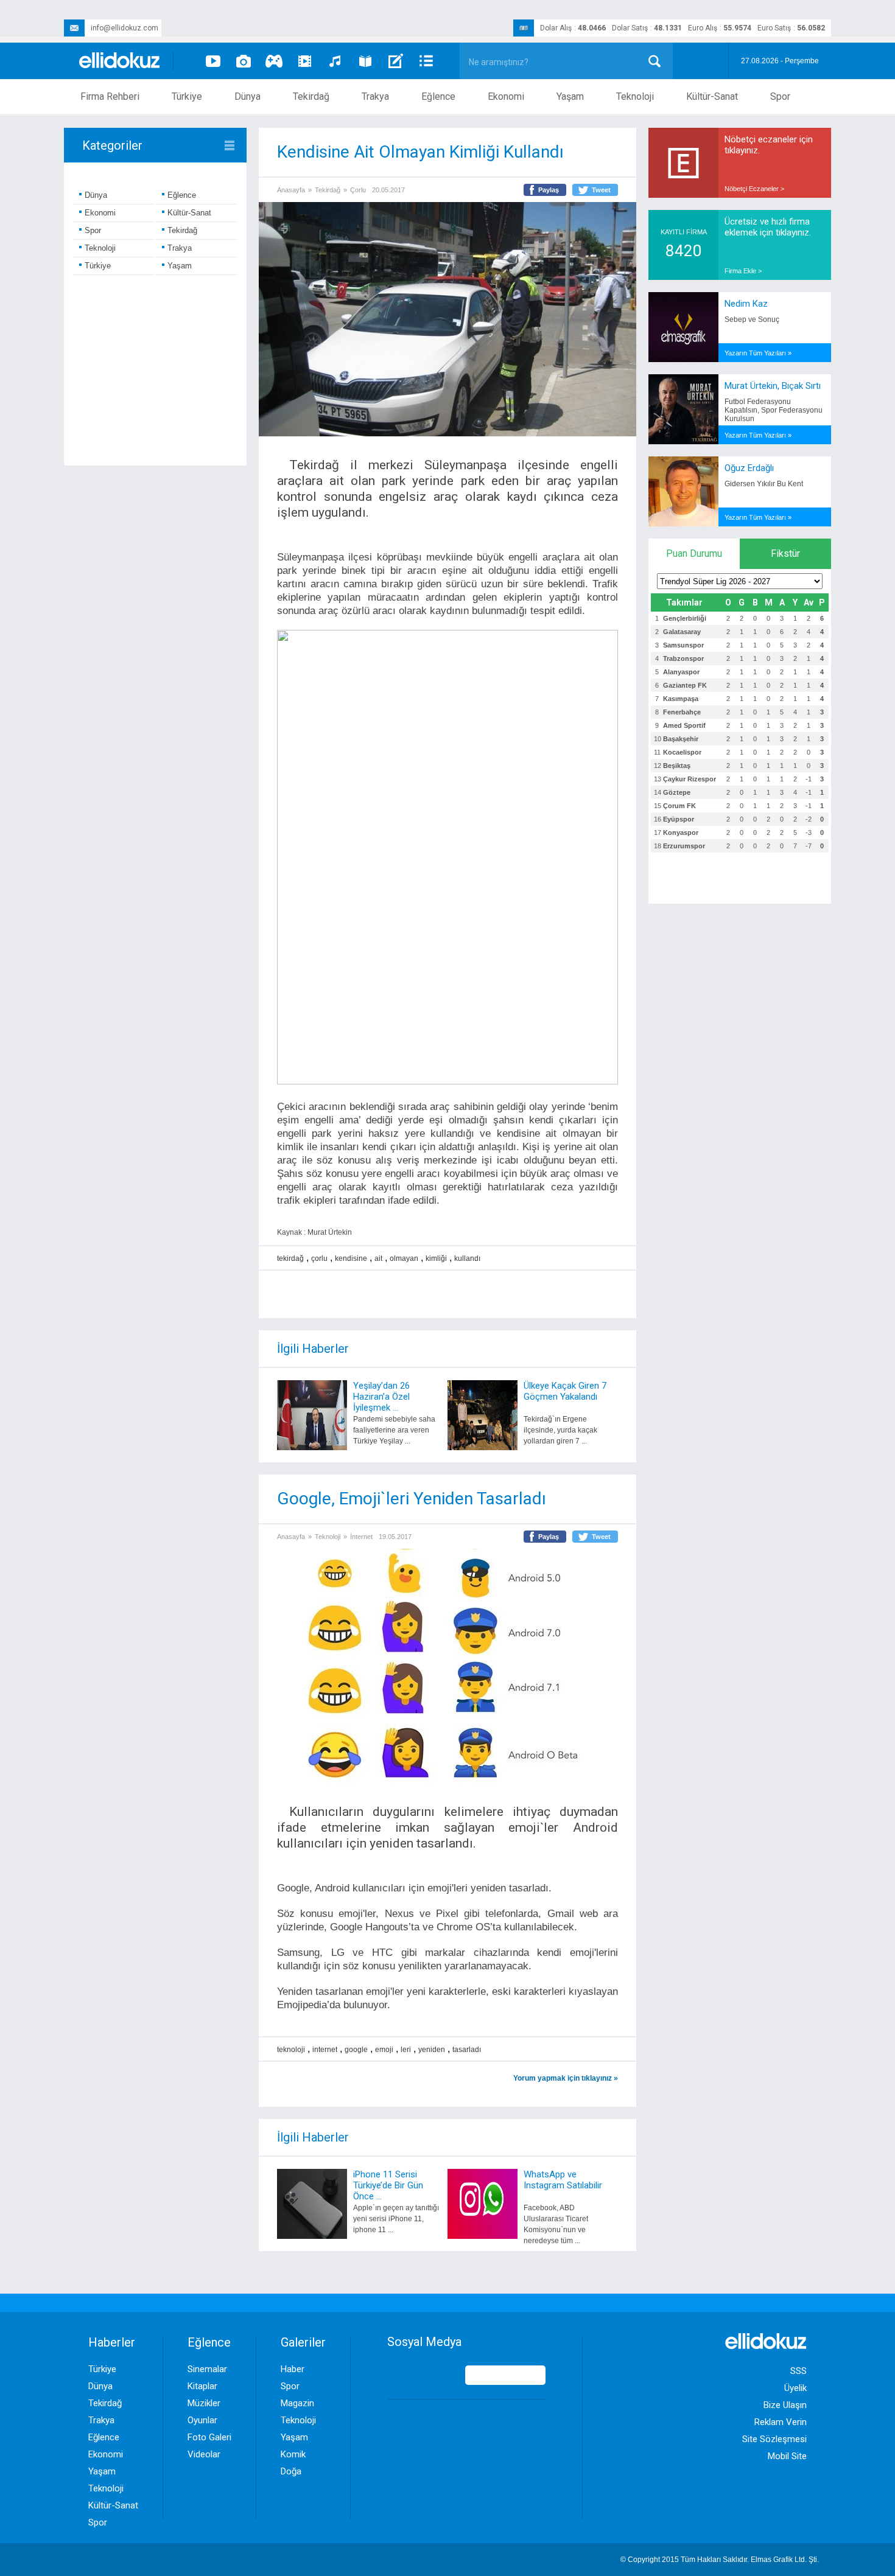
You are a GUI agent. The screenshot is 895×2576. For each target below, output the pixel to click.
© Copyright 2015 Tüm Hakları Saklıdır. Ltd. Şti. (720, 2560)
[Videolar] (213, 61)
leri (406, 2050)
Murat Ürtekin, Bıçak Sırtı (773, 386)
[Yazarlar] (396, 61)
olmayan (404, 1258)
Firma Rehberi (110, 96)
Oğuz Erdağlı (749, 468)
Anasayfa (291, 190)
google (356, 2050)
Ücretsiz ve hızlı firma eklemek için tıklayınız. (768, 227)
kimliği (436, 1258)
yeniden (432, 2050)
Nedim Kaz (746, 304)
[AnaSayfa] (120, 61)
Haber (293, 2369)
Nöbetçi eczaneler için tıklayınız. (769, 145)
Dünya (247, 96)
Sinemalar (207, 2369)
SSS (798, 2371)
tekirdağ (290, 1258)
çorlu (319, 1258)
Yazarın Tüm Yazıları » (758, 353)
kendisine (351, 1258)
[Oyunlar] (274, 61)
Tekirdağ (311, 96)
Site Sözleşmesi (774, 2439)
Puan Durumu (694, 553)
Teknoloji (635, 96)
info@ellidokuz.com (125, 28)
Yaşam (570, 96)
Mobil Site (787, 2456)
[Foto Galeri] (244, 61)
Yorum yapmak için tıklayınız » (566, 2078)
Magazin (297, 2403)
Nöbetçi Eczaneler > (754, 189)
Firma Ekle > (743, 271)
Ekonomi (506, 96)
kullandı (467, 1258)
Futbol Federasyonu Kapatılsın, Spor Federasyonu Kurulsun (774, 410)
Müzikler (204, 2403)
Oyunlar (202, 2420)
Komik (293, 2454)
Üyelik (795, 2388)
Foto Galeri (209, 2437)
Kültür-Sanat (712, 96)
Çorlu (358, 190)
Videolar (204, 2454)
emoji (384, 2050)
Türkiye (187, 96)
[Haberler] (426, 61)
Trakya (375, 96)
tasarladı (467, 2050)
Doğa (291, 2471)
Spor (780, 96)
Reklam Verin (781, 2422)
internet (325, 2050)
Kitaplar (202, 2386)
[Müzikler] (335, 61)
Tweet (601, 190)
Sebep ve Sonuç (752, 319)
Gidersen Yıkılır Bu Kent (764, 484)
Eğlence (438, 96)
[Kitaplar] (365, 61)
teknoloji (291, 2050)
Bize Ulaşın (785, 2405)
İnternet (361, 1537)
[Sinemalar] (304, 61)
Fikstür (785, 553)
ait (378, 1258)
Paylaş (549, 190)
